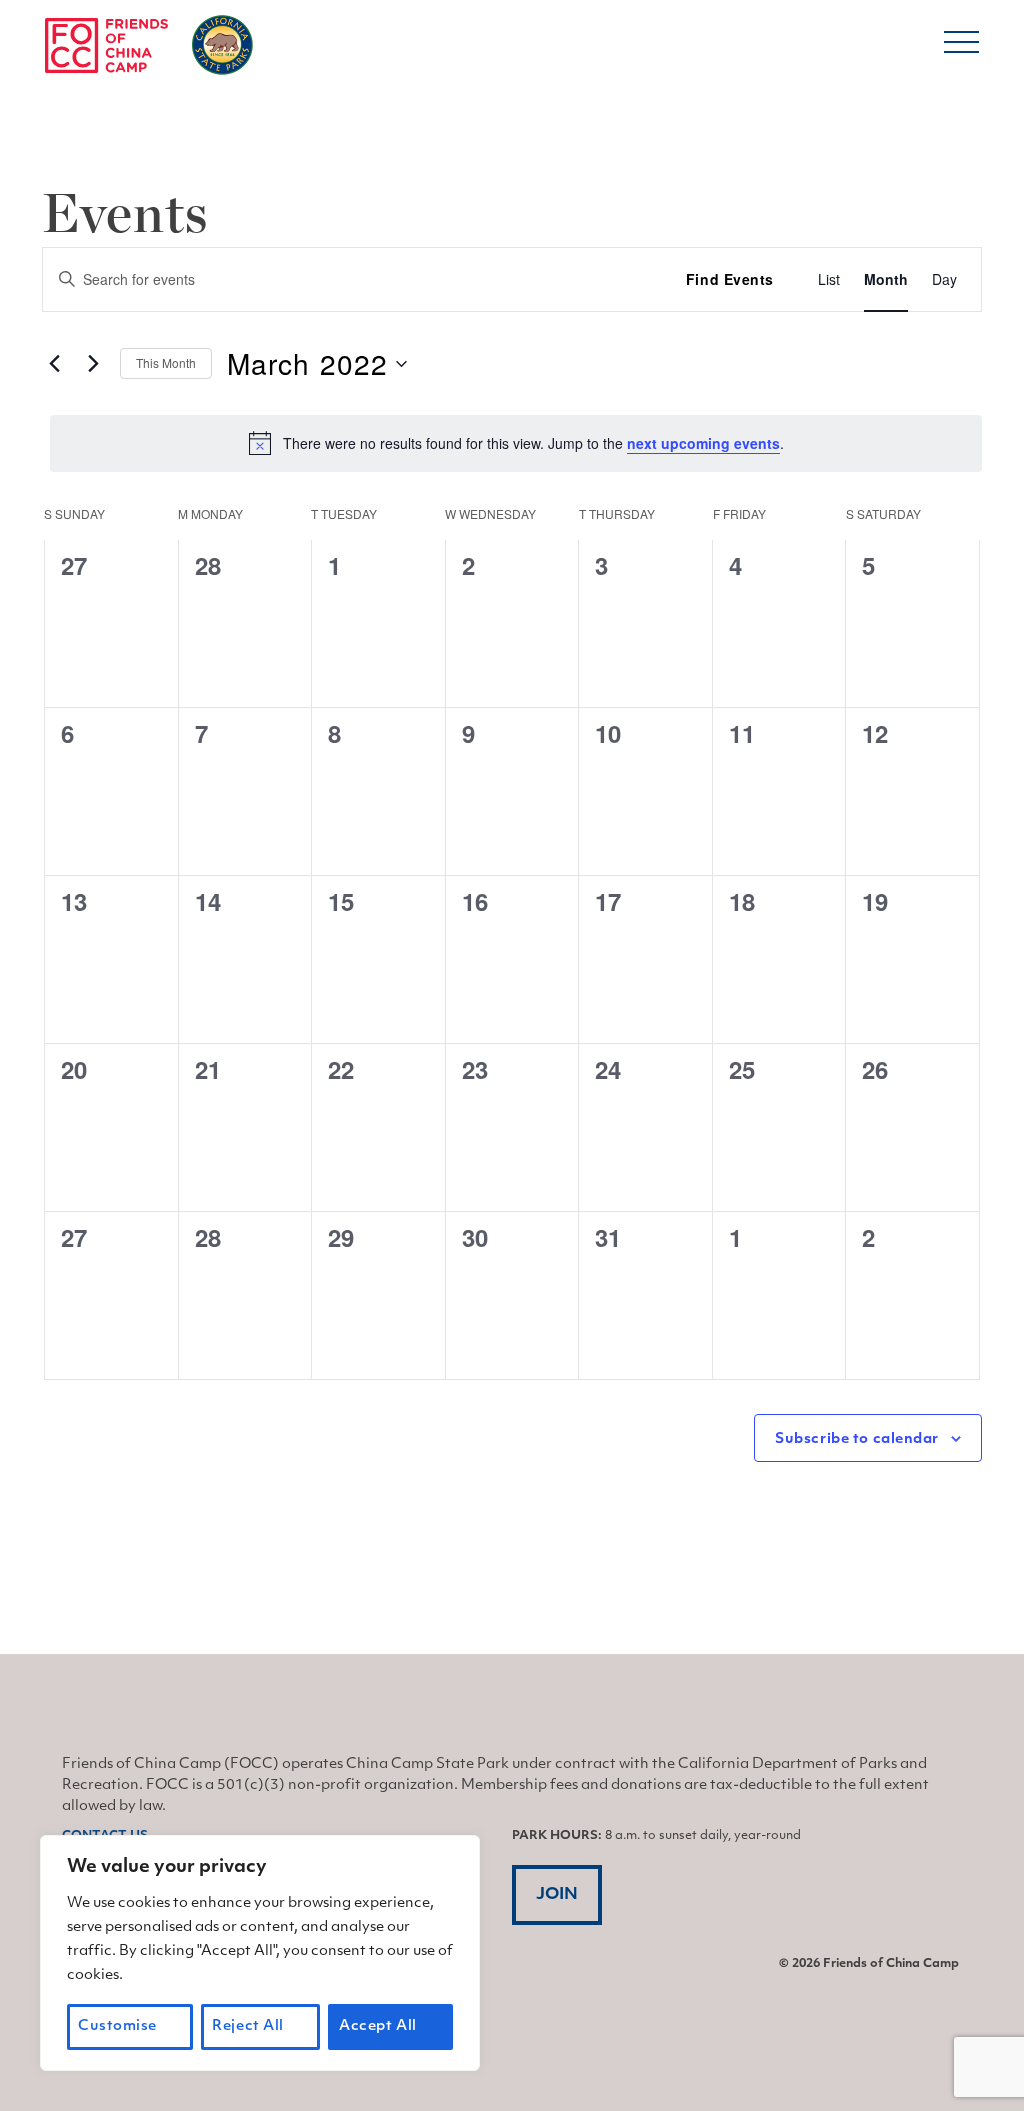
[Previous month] (54, 364)
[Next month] (93, 364)
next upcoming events (703, 443)
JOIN (557, 1895)
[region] (260, 1953)
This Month (166, 362)
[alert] (516, 443)
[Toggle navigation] (961, 49)
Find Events (730, 279)
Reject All (248, 2026)
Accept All (378, 2026)
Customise (117, 2026)
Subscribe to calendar (857, 1439)
